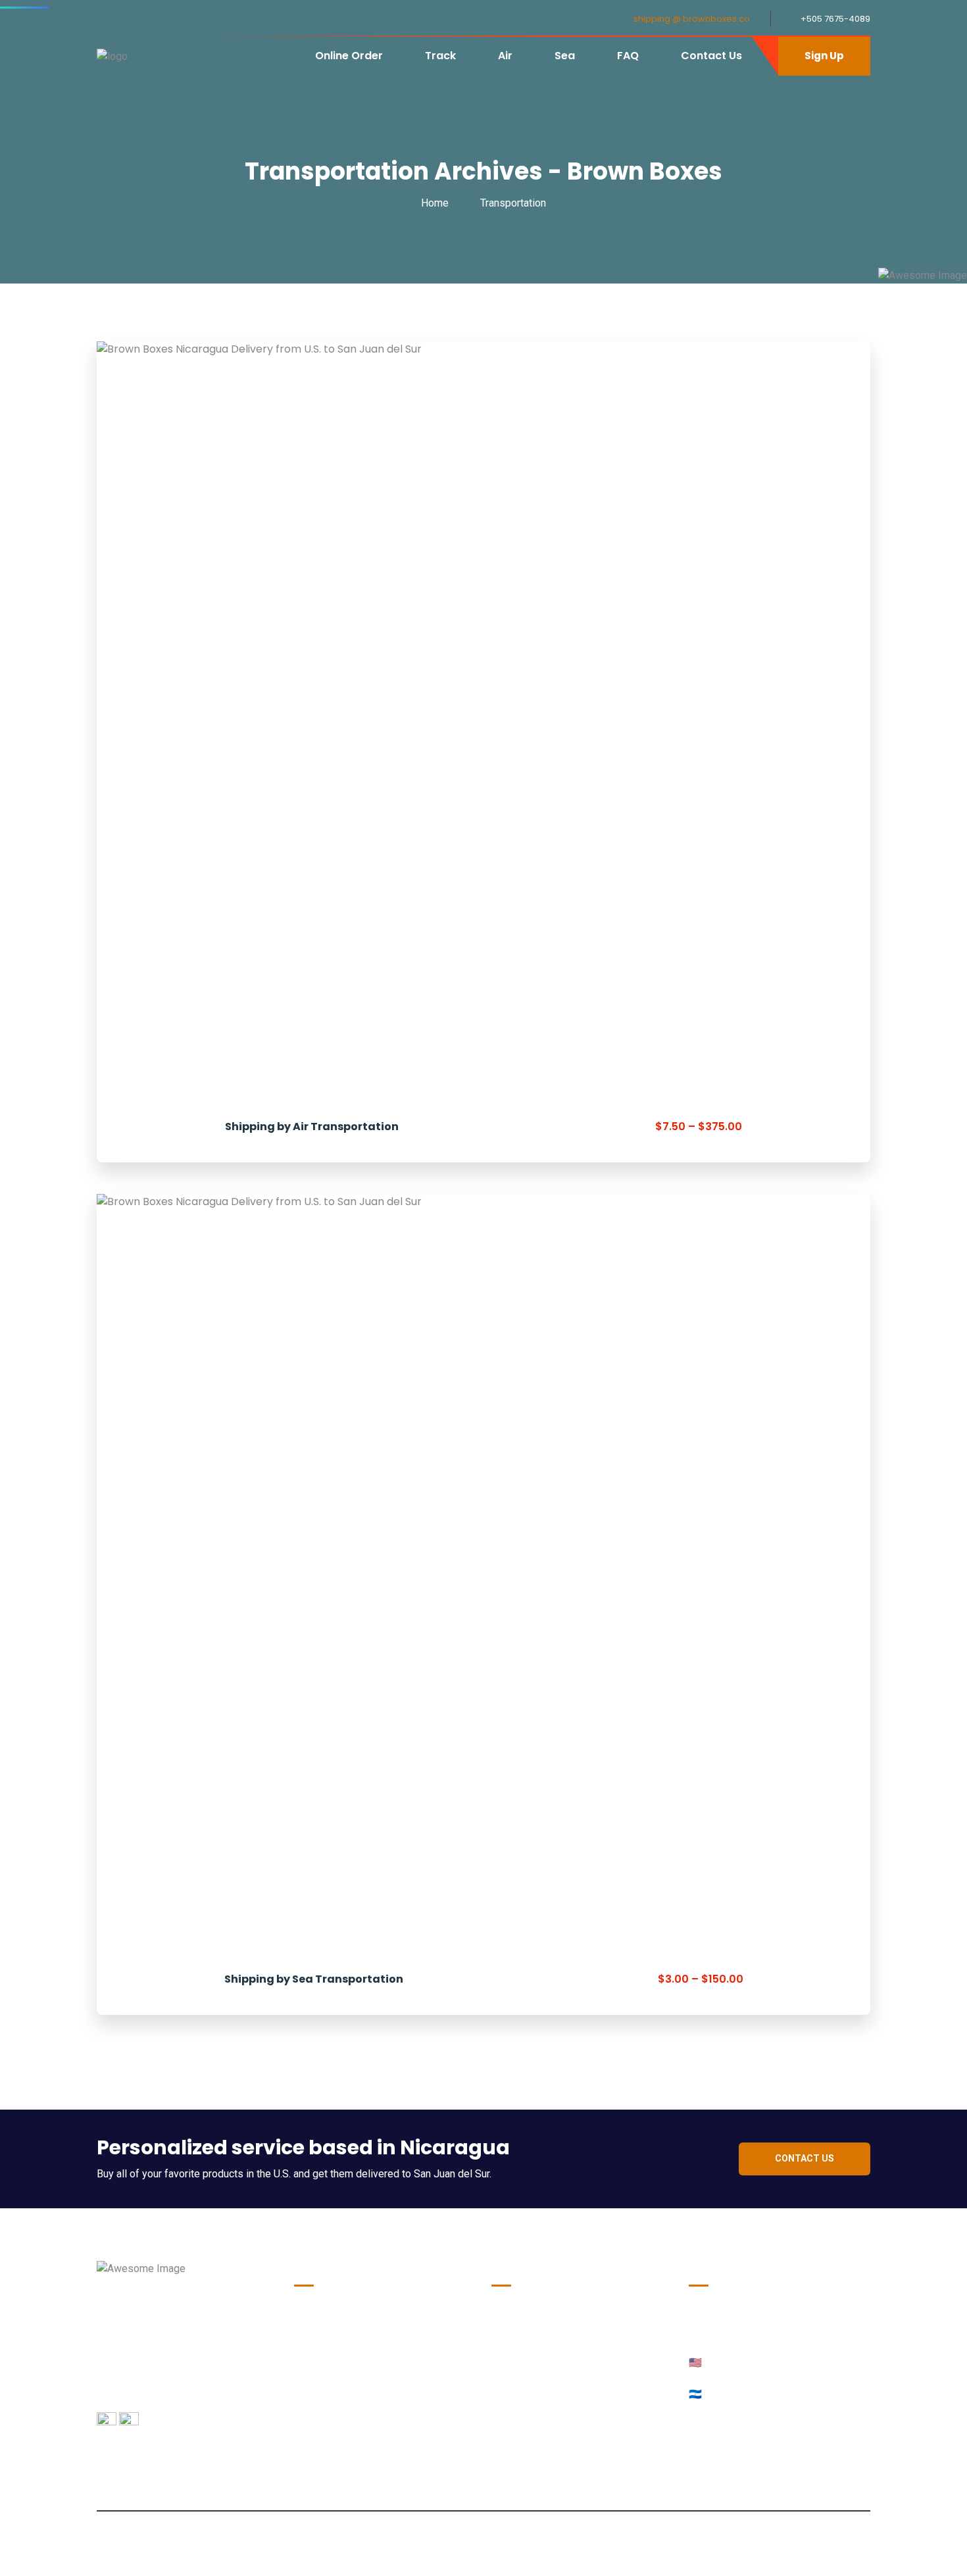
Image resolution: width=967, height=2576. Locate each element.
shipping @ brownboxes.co (692, 19)
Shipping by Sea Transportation (314, 1979)
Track (440, 56)
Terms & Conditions (342, 2431)
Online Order (349, 56)
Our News (317, 2320)
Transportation (513, 203)
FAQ (628, 56)
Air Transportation (338, 2348)
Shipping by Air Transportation (312, 1127)
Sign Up (824, 56)
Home (437, 203)
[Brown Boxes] (112, 56)
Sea (565, 56)
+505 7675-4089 (835, 19)
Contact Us (711, 56)
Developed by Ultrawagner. (484, 2552)
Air (505, 56)
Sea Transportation (340, 2376)
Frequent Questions (341, 2403)
